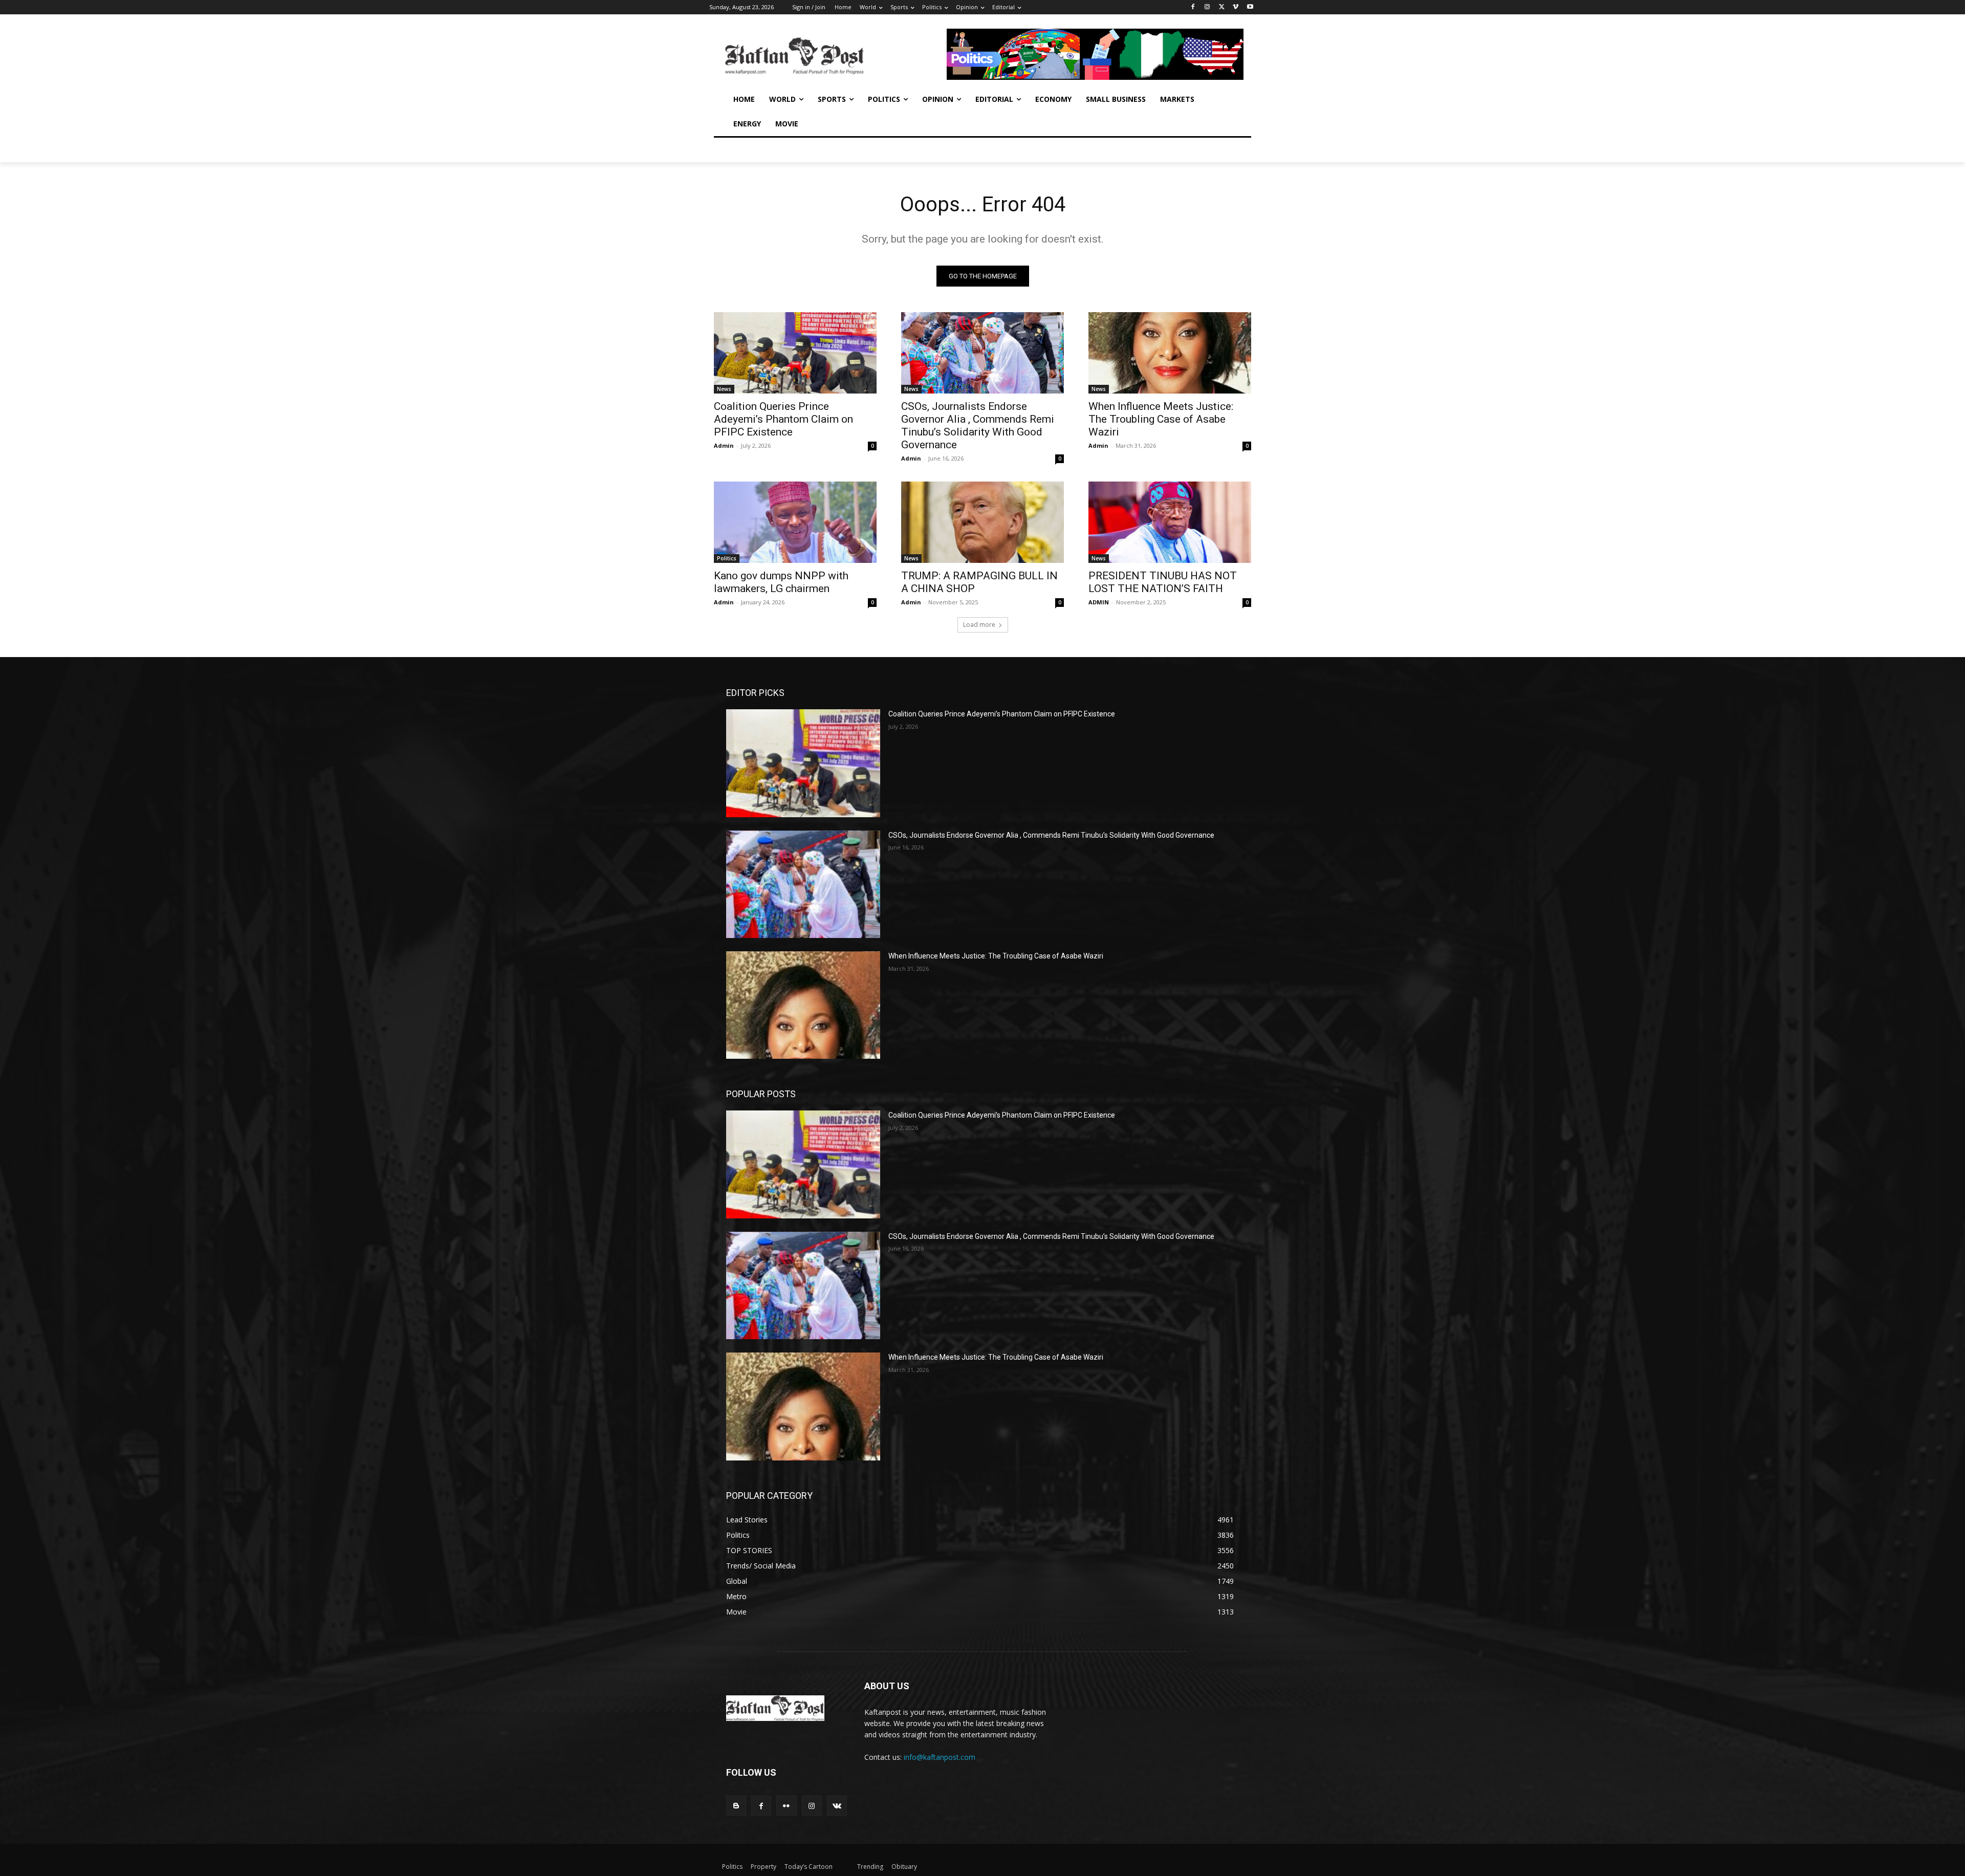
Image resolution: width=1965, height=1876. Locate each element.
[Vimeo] (1236, 7)
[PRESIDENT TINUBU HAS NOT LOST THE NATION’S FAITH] (1170, 522)
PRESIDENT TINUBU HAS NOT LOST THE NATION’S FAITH (1163, 582)
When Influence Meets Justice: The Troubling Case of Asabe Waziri (1161, 419)
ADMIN (1099, 602)
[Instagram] (1207, 7)
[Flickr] (786, 1806)
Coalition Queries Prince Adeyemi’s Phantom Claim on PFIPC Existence (783, 419)
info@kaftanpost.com (940, 1757)
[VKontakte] (837, 1806)
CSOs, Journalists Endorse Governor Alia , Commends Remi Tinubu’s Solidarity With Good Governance (978, 426)
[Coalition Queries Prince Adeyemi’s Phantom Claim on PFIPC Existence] (795, 353)
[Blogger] (736, 1806)
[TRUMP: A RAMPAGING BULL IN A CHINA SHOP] (982, 522)
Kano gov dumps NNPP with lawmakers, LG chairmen (781, 582)
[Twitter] (1222, 7)
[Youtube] (1250, 7)
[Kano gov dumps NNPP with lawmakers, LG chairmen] (795, 522)
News (724, 389)
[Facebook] (1193, 7)
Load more (979, 625)
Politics (727, 558)
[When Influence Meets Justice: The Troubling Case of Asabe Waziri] (1170, 353)
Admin (724, 445)
